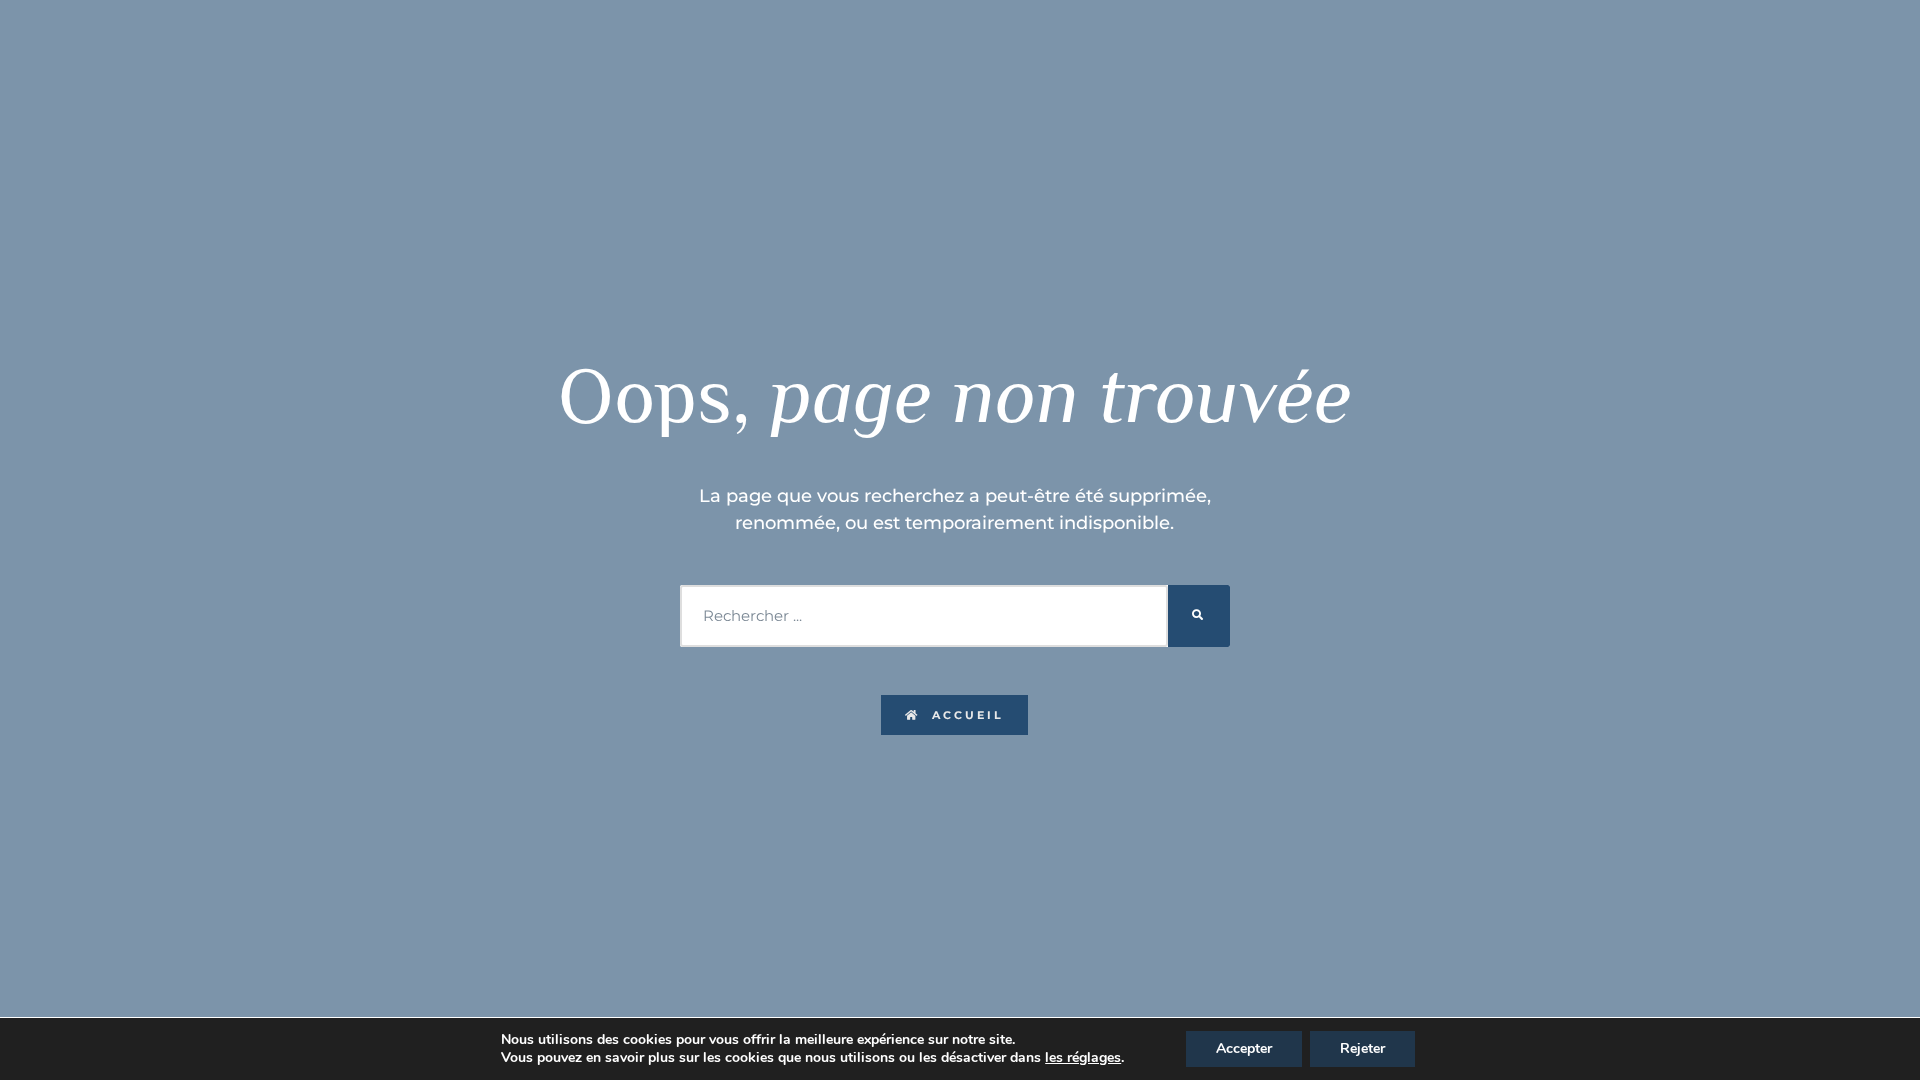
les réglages (1083, 1058)
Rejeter (1362, 1048)
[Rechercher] (1199, 616)
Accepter (1244, 1048)
